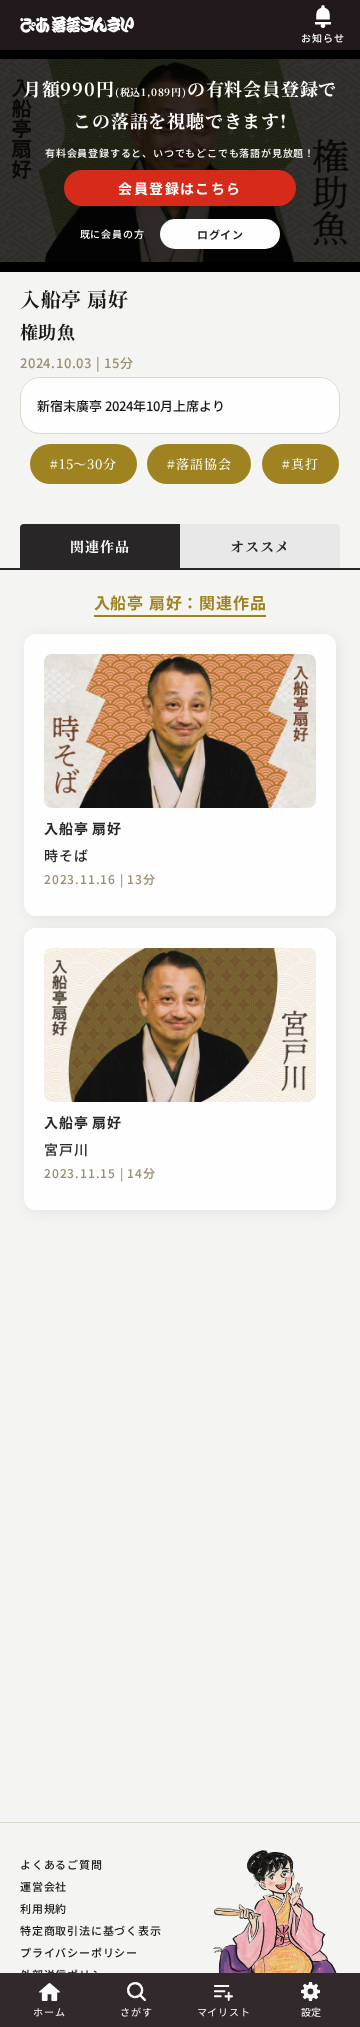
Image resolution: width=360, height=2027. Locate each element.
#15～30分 (83, 463)
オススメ (259, 546)
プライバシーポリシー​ (79, 1952)
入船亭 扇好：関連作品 (180, 604)
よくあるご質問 (61, 1864)
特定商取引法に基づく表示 (91, 1930)
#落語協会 (199, 463)
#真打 (300, 463)
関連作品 (99, 546)
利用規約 (43, 1908)
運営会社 (43, 1886)
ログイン (220, 234)
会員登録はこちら (179, 188)
